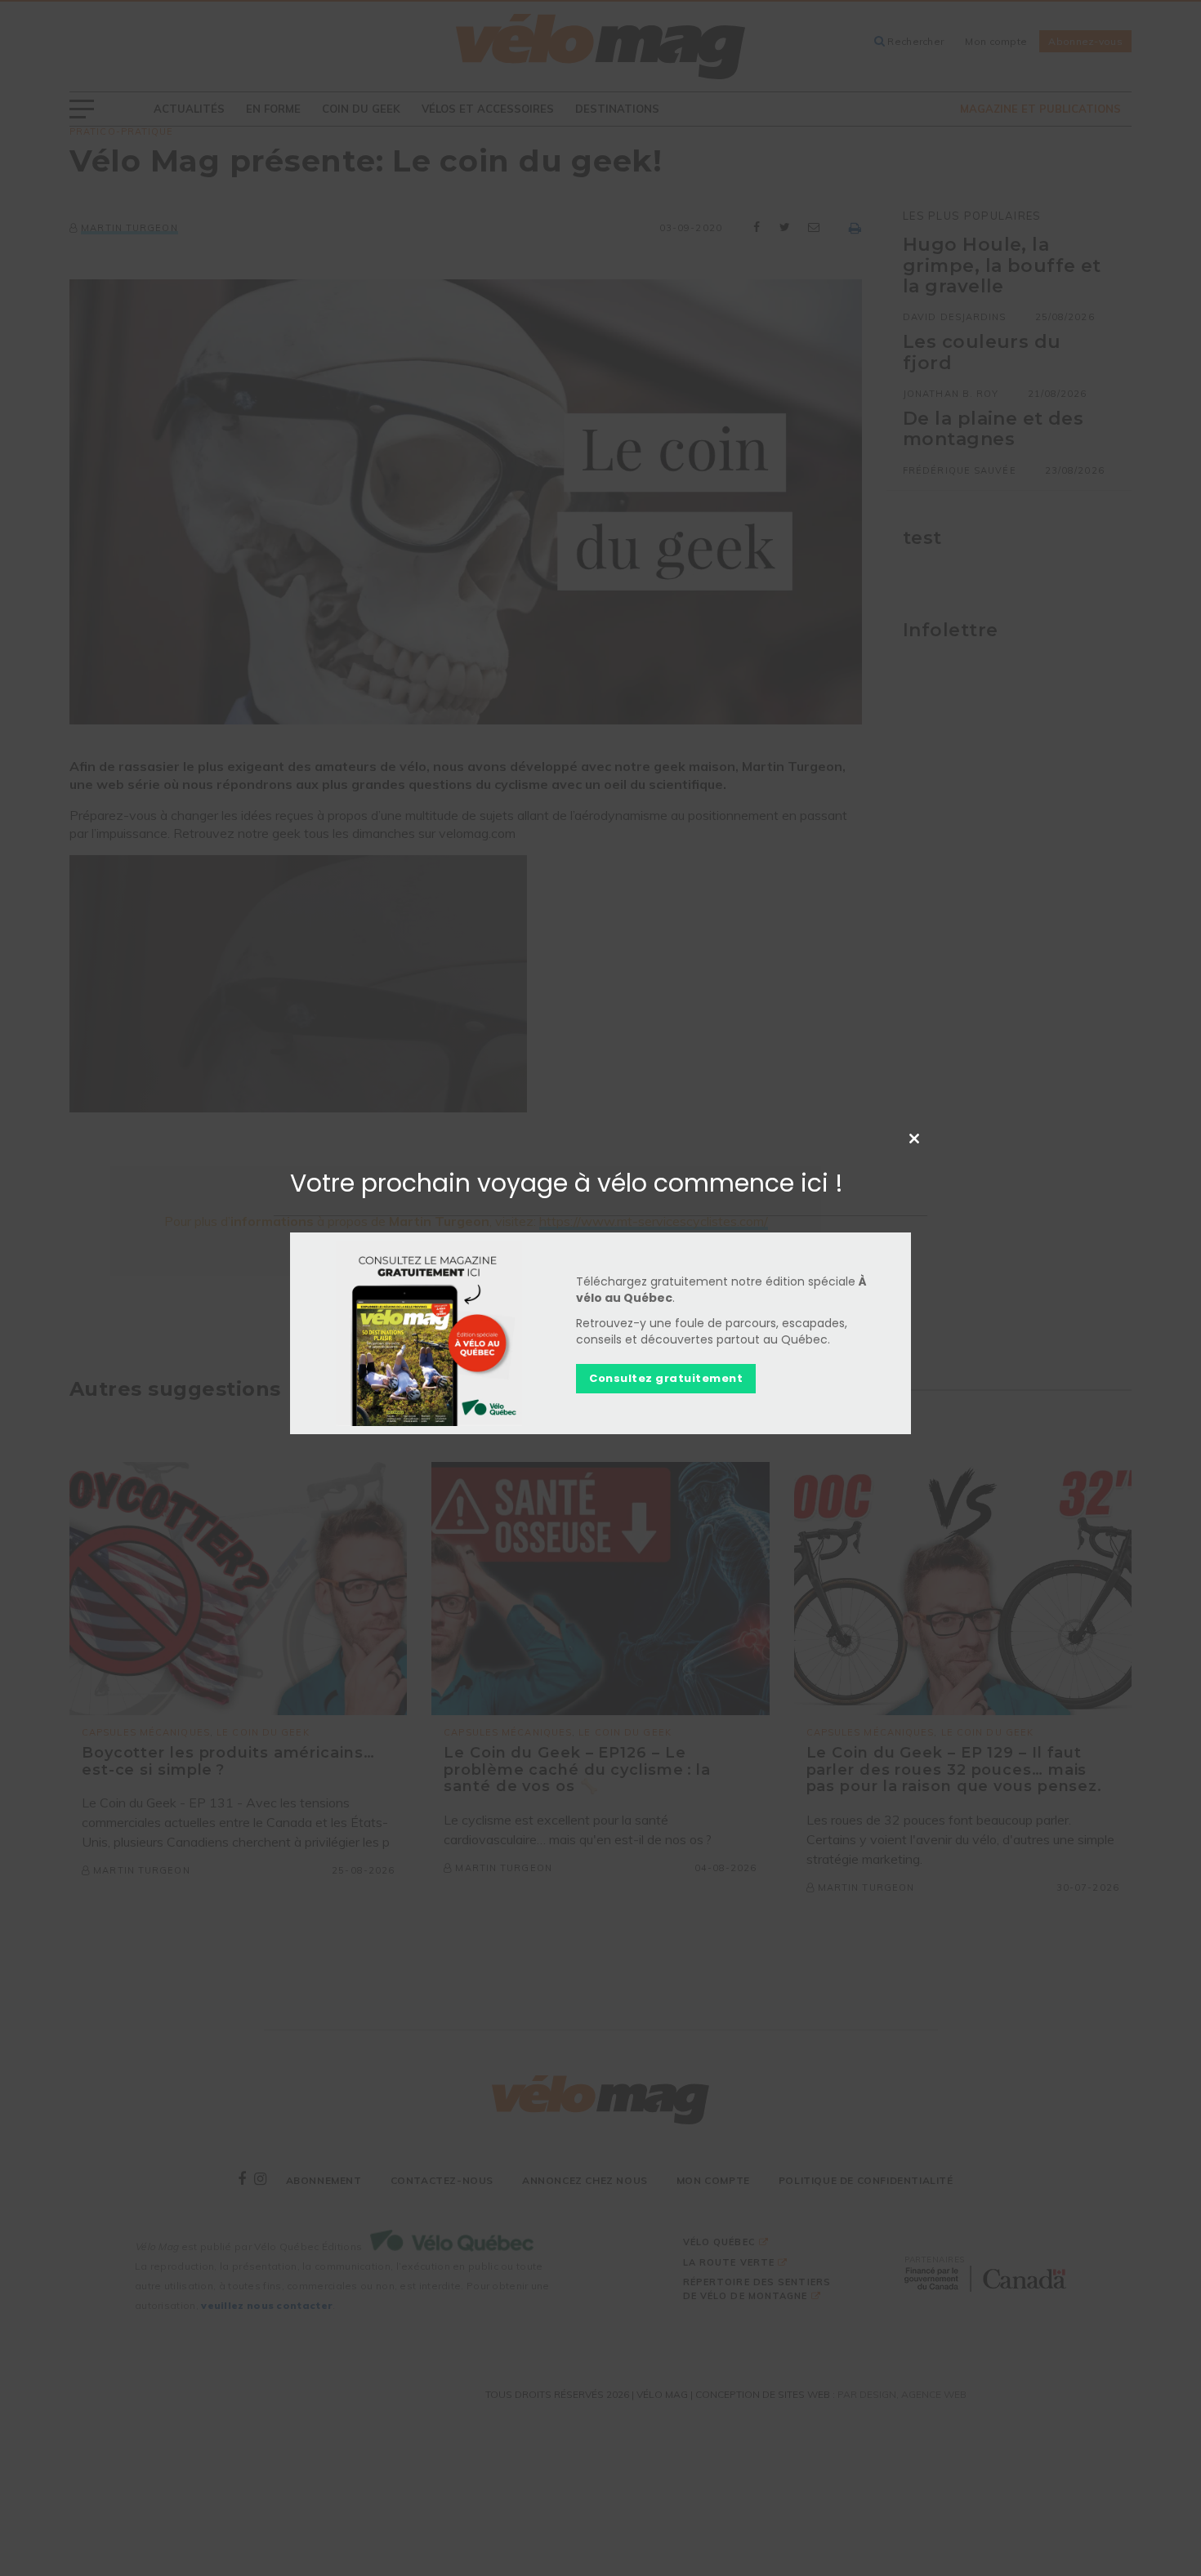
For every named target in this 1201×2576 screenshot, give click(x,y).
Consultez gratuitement (666, 1378)
